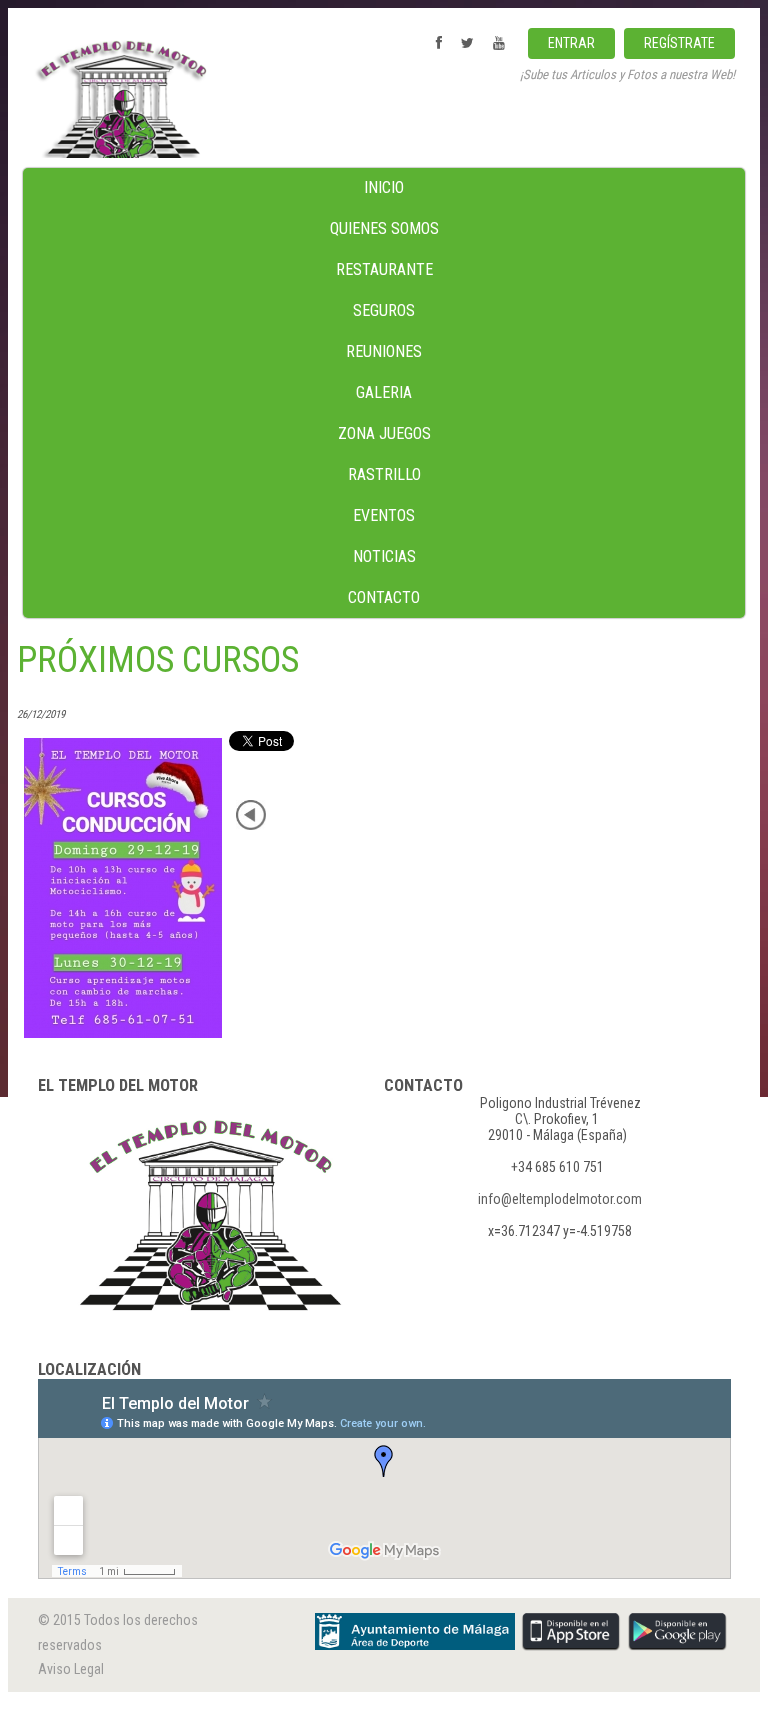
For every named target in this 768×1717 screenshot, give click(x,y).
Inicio (384, 187)
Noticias (384, 556)
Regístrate (679, 43)
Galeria (384, 392)
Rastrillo (384, 474)
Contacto (384, 597)
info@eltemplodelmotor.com (560, 1199)
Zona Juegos (384, 433)
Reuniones (384, 351)
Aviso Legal (71, 1669)
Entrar (571, 43)
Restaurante (384, 269)
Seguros (384, 310)
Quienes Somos (384, 228)
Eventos (384, 515)
